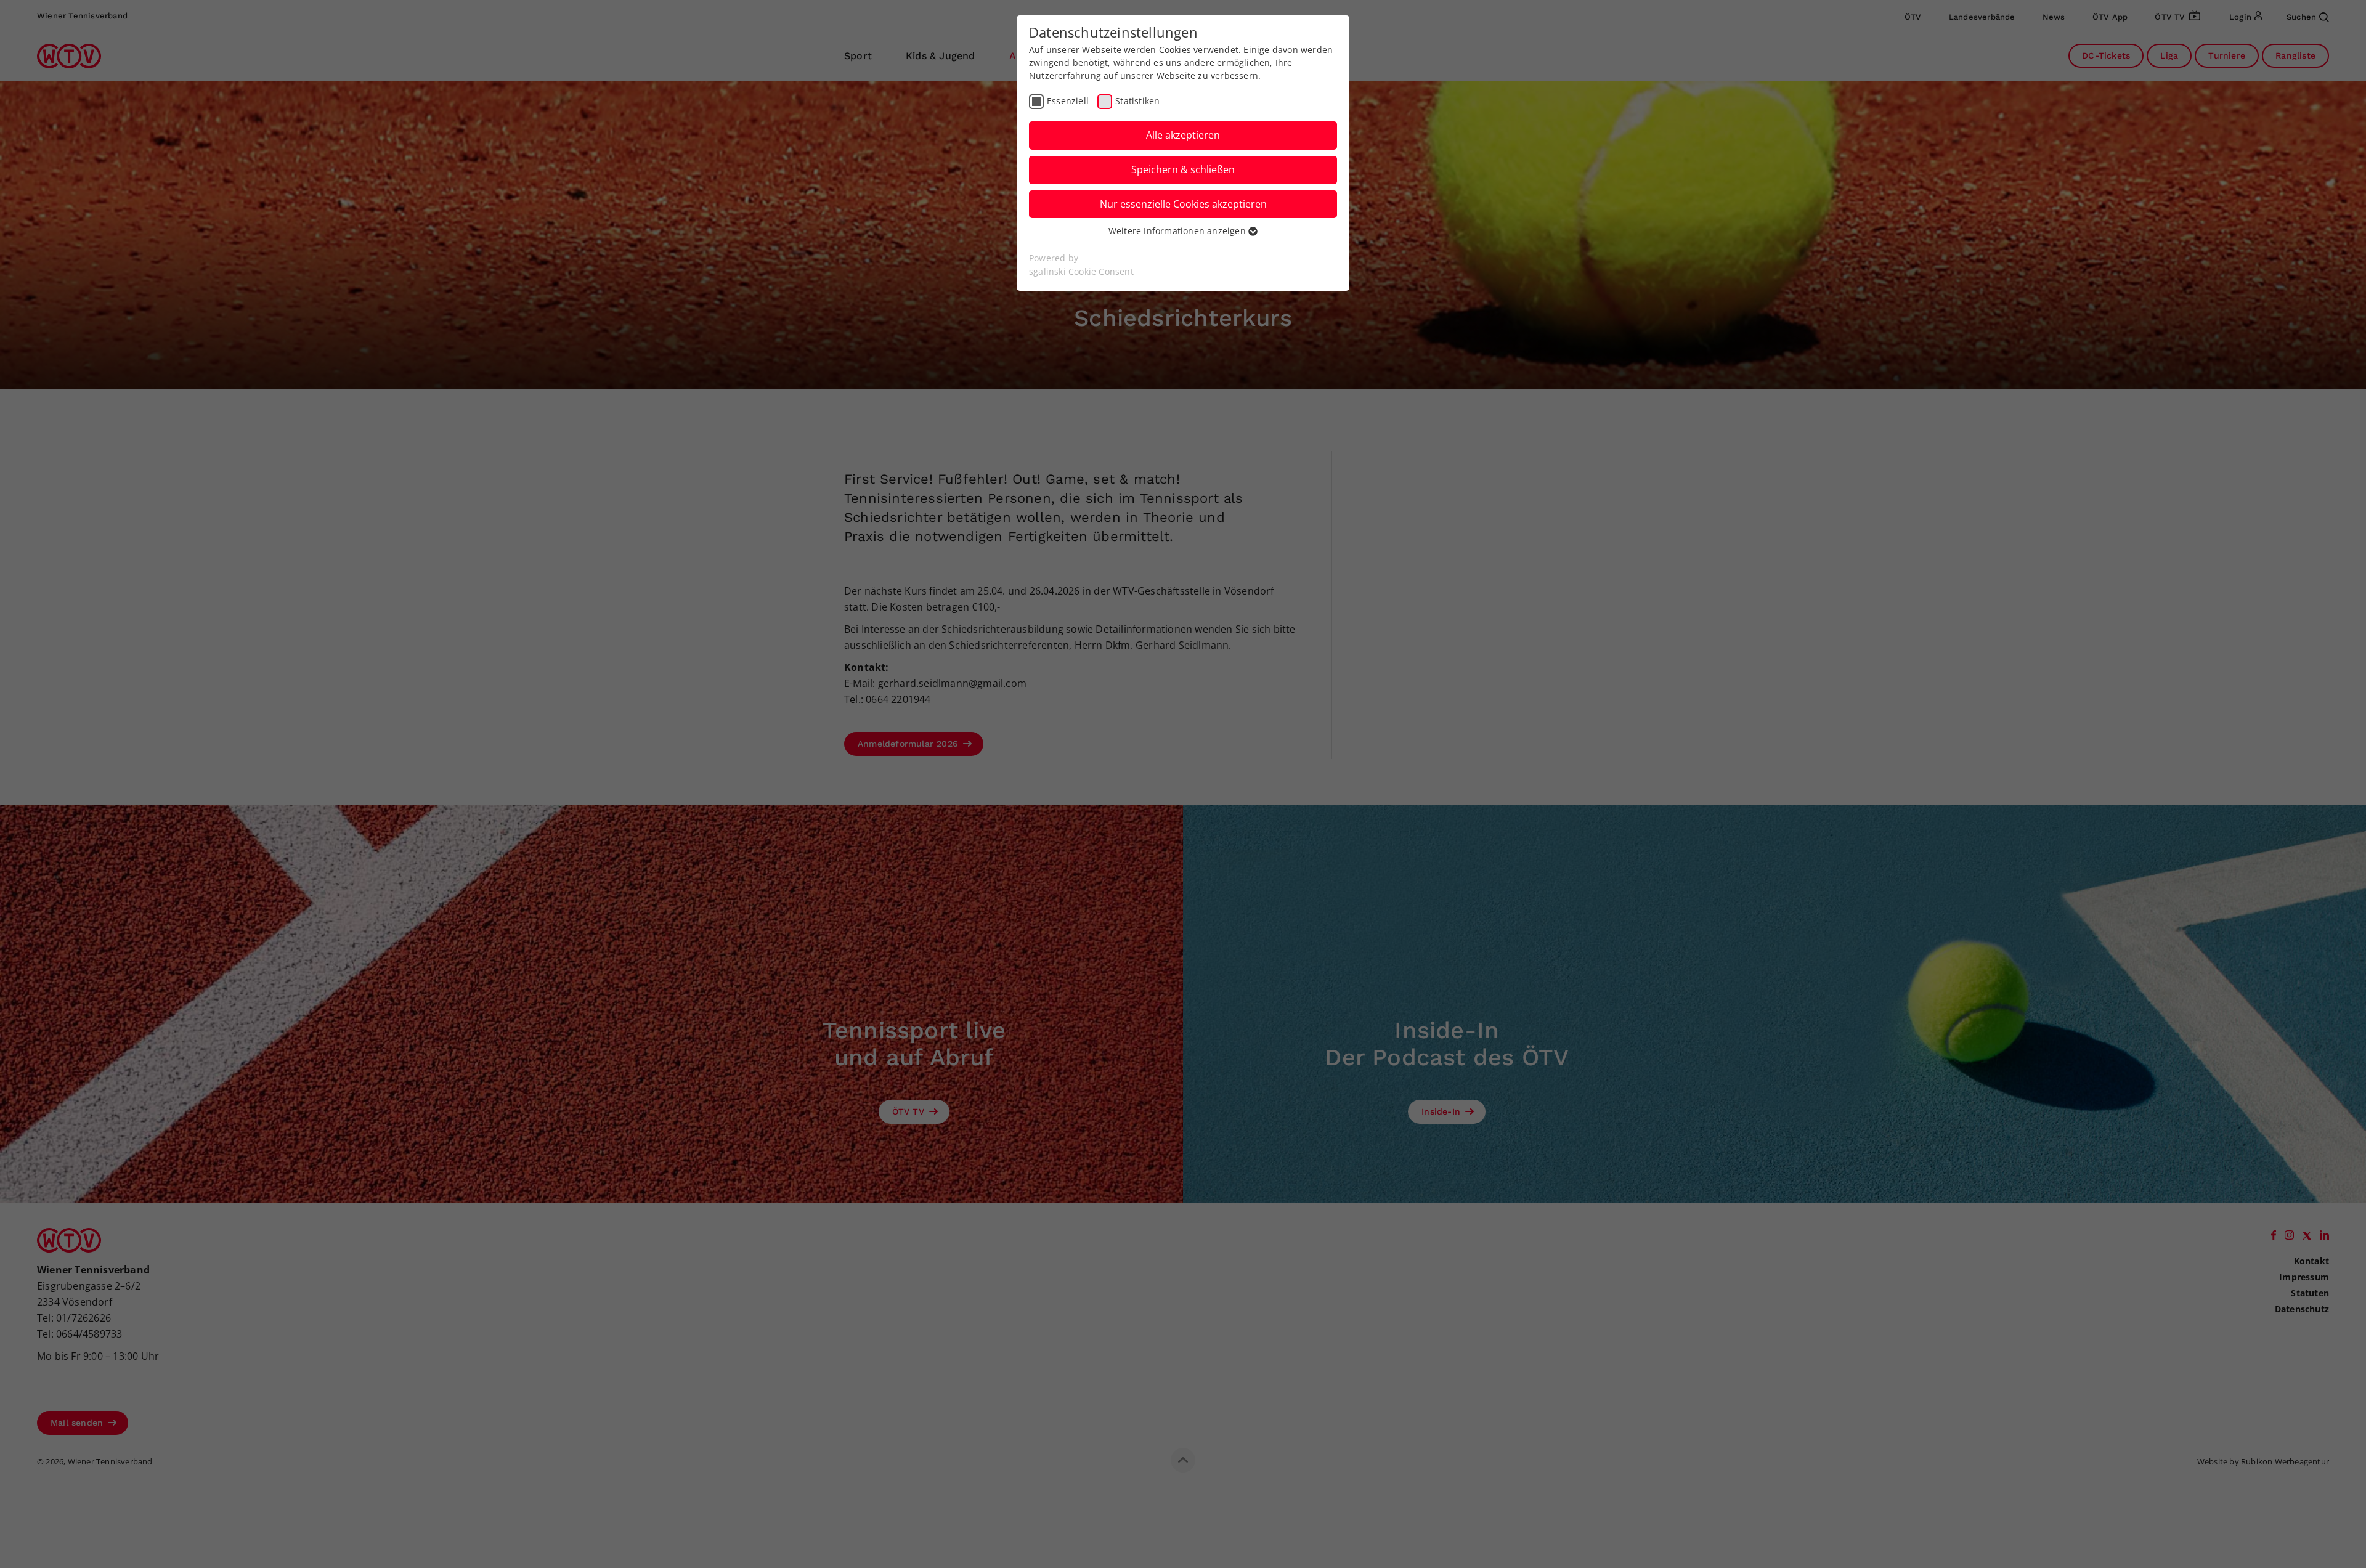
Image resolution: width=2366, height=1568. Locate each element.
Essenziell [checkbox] (1068, 101)
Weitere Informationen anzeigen (1178, 231)
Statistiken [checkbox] (1137, 101)
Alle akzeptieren (1183, 135)
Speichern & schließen (1183, 169)
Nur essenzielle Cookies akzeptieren (1183, 204)
